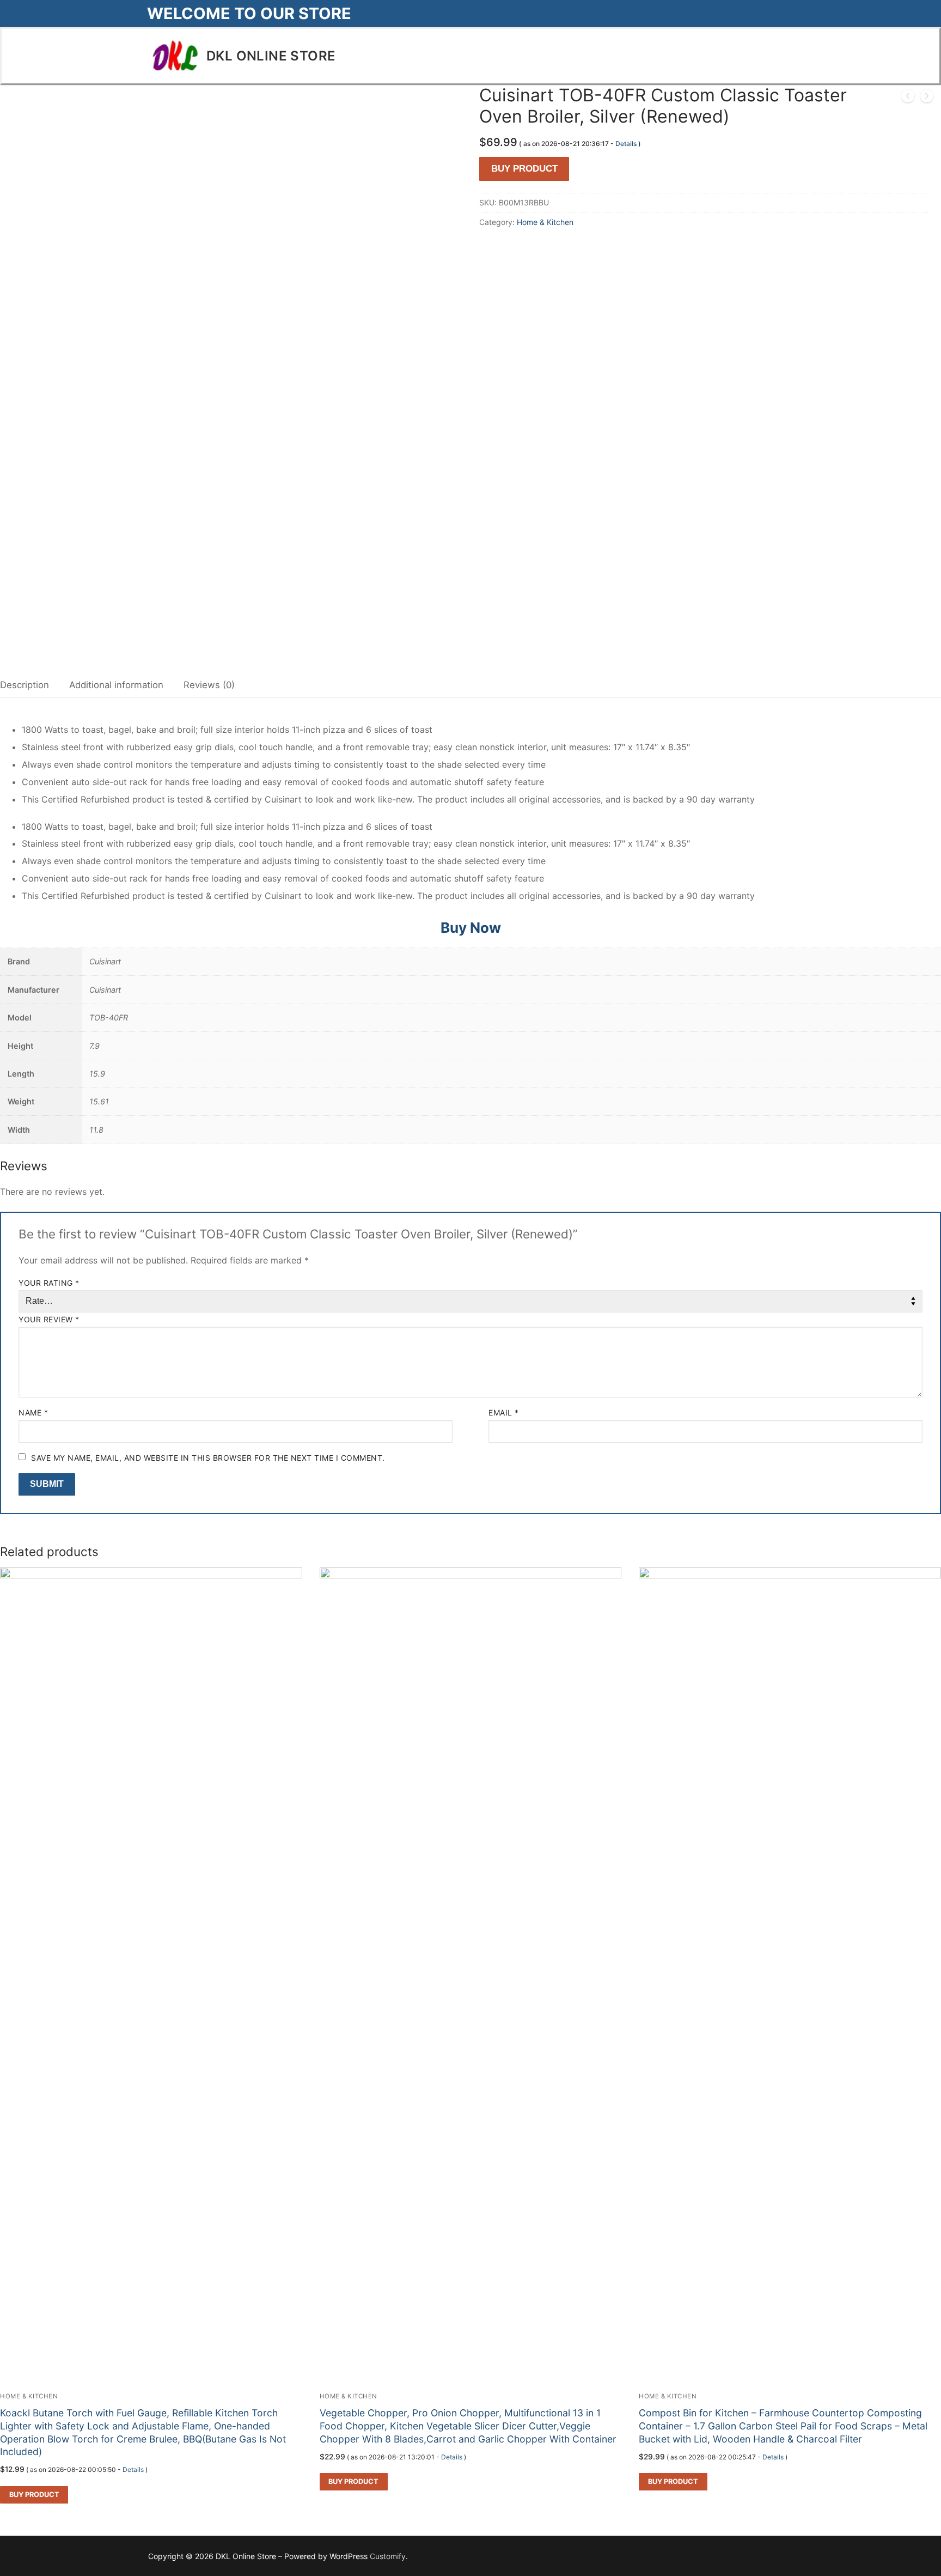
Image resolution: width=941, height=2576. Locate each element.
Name (33, 1412)
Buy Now (471, 928)
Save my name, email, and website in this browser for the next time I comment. (208, 1458)
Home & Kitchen (545, 222)
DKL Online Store (271, 56)
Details (626, 144)
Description (25, 685)
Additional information (116, 685)
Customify (388, 2556)
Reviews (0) (209, 685)
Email (504, 1412)
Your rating (49, 1283)
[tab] (25, 686)
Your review (49, 1319)
